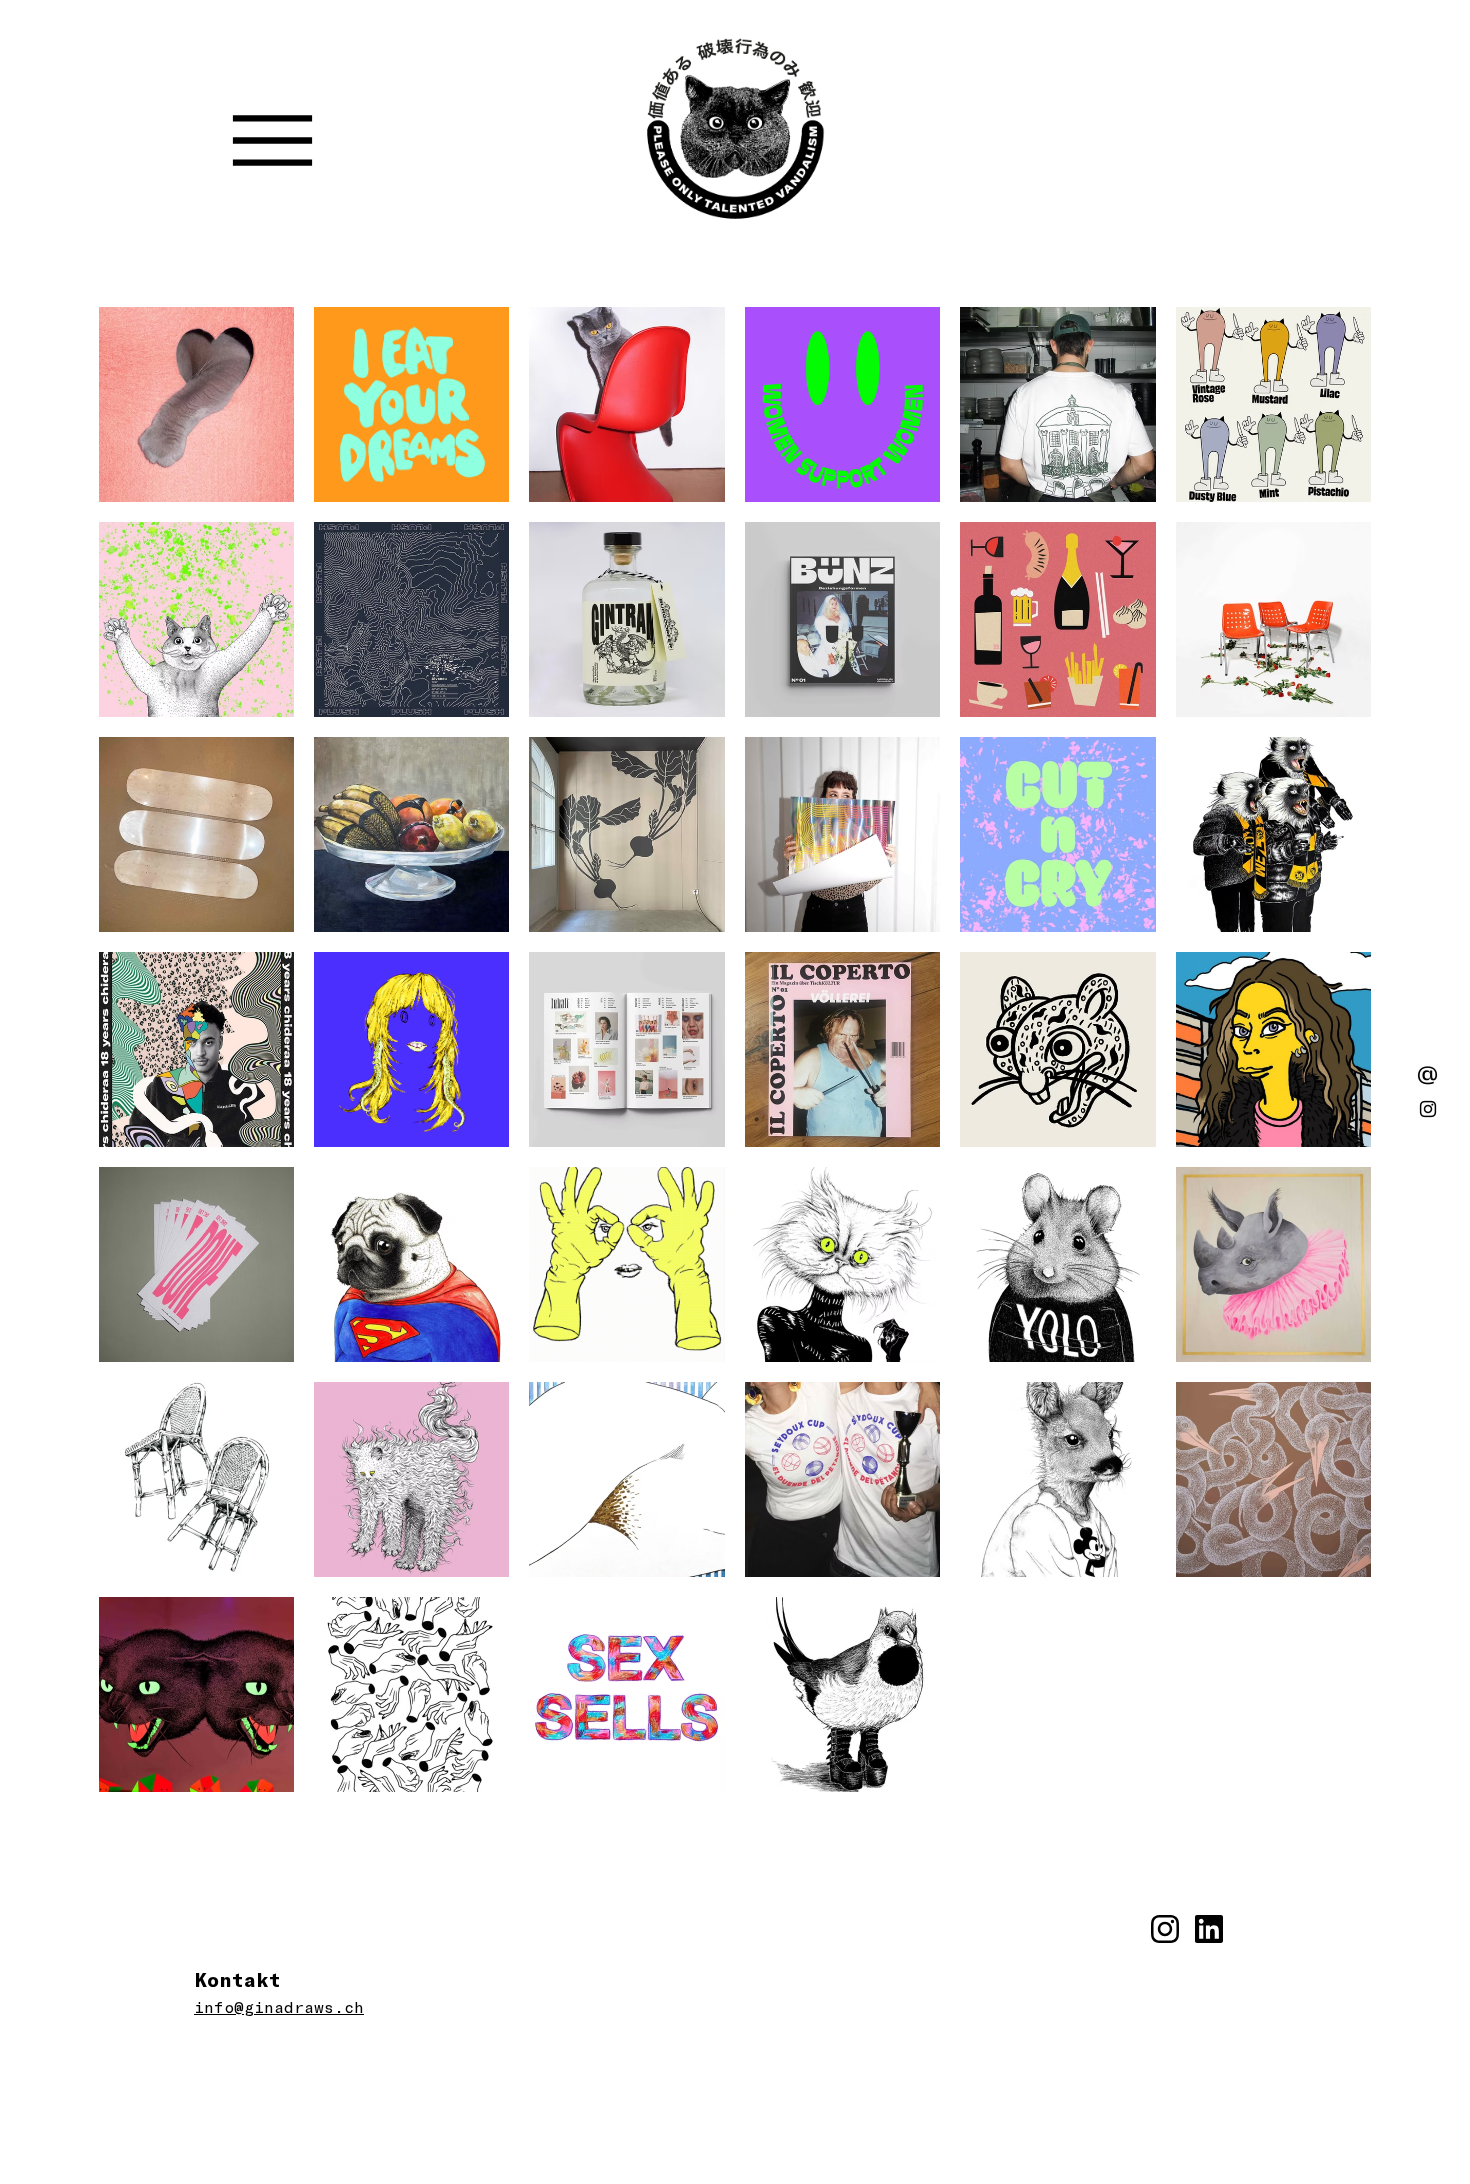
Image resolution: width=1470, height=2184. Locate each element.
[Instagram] (1428, 1109)
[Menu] (272, 140)
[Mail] (1428, 1075)
